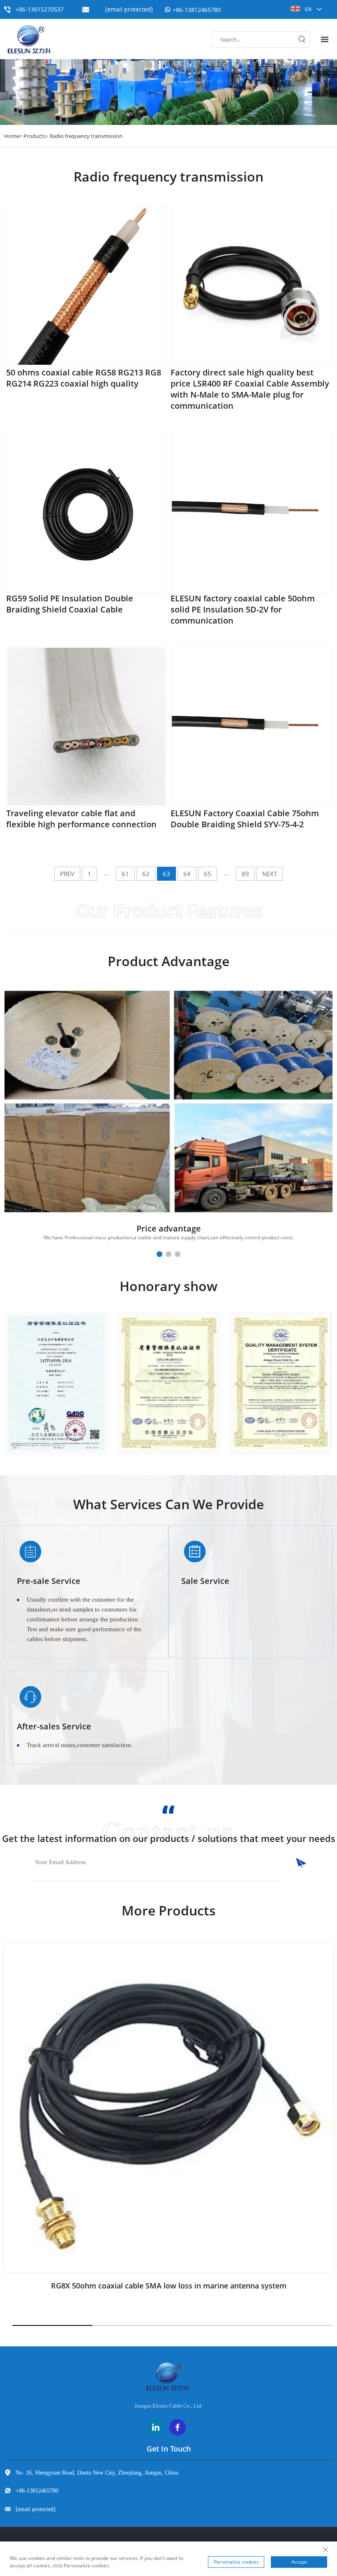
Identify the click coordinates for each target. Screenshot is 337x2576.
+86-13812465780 (197, 10)
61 (125, 874)
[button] (159, 1254)
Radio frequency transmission (86, 136)
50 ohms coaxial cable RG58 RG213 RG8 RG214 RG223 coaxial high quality (84, 378)
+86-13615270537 (40, 9)
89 (245, 874)
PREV (67, 874)
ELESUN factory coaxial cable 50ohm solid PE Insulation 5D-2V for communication (243, 609)
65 (208, 874)
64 (187, 874)
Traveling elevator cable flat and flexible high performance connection (81, 819)
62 (146, 874)
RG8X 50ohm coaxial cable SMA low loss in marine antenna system (169, 2286)
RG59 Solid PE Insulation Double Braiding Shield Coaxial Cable (70, 604)
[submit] (292, 1863)
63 (166, 874)
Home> (13, 136)
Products (35, 136)
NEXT (270, 874)
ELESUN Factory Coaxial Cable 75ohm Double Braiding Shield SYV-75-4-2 (245, 819)
